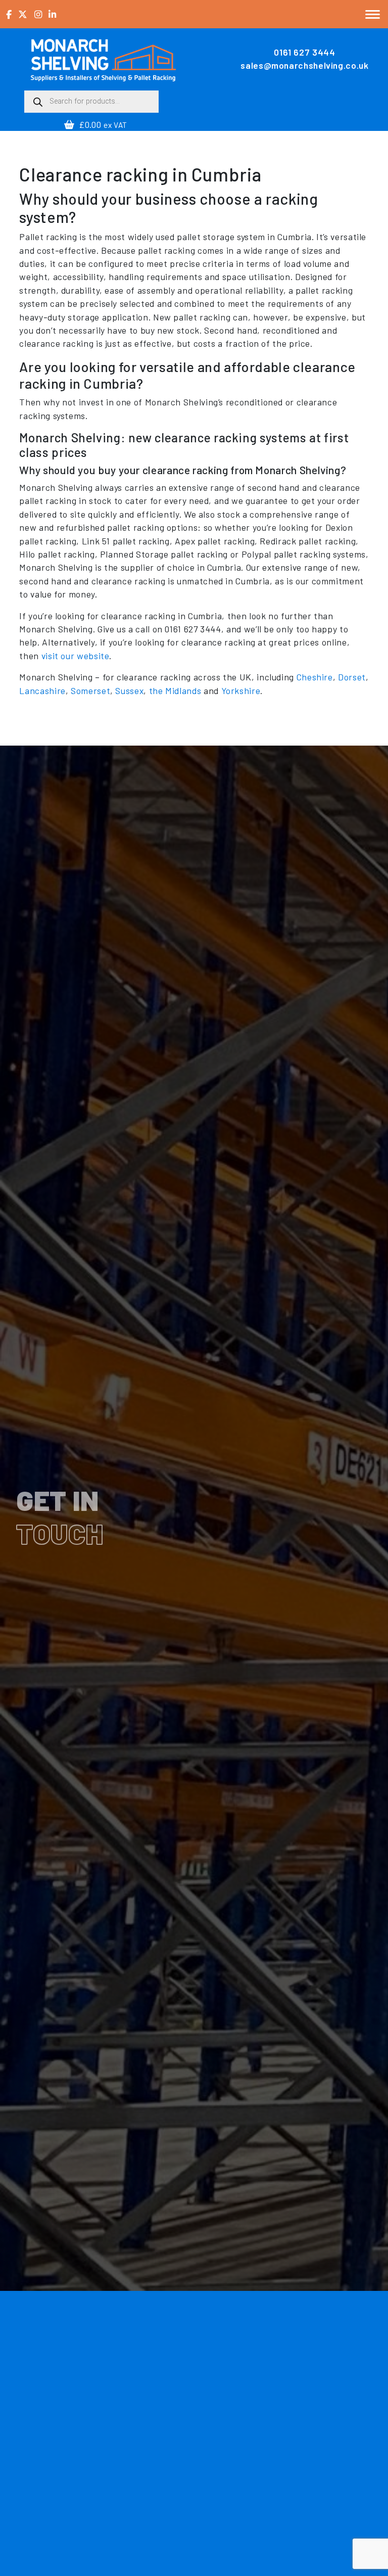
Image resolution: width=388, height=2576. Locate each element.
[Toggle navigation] (373, 14)
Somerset (90, 691)
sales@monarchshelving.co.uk (304, 65)
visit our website (76, 656)
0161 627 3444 (304, 52)
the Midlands (175, 691)
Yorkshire (241, 691)
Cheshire (315, 677)
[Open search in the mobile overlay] (91, 102)
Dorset (352, 677)
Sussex (129, 691)
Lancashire (42, 691)
